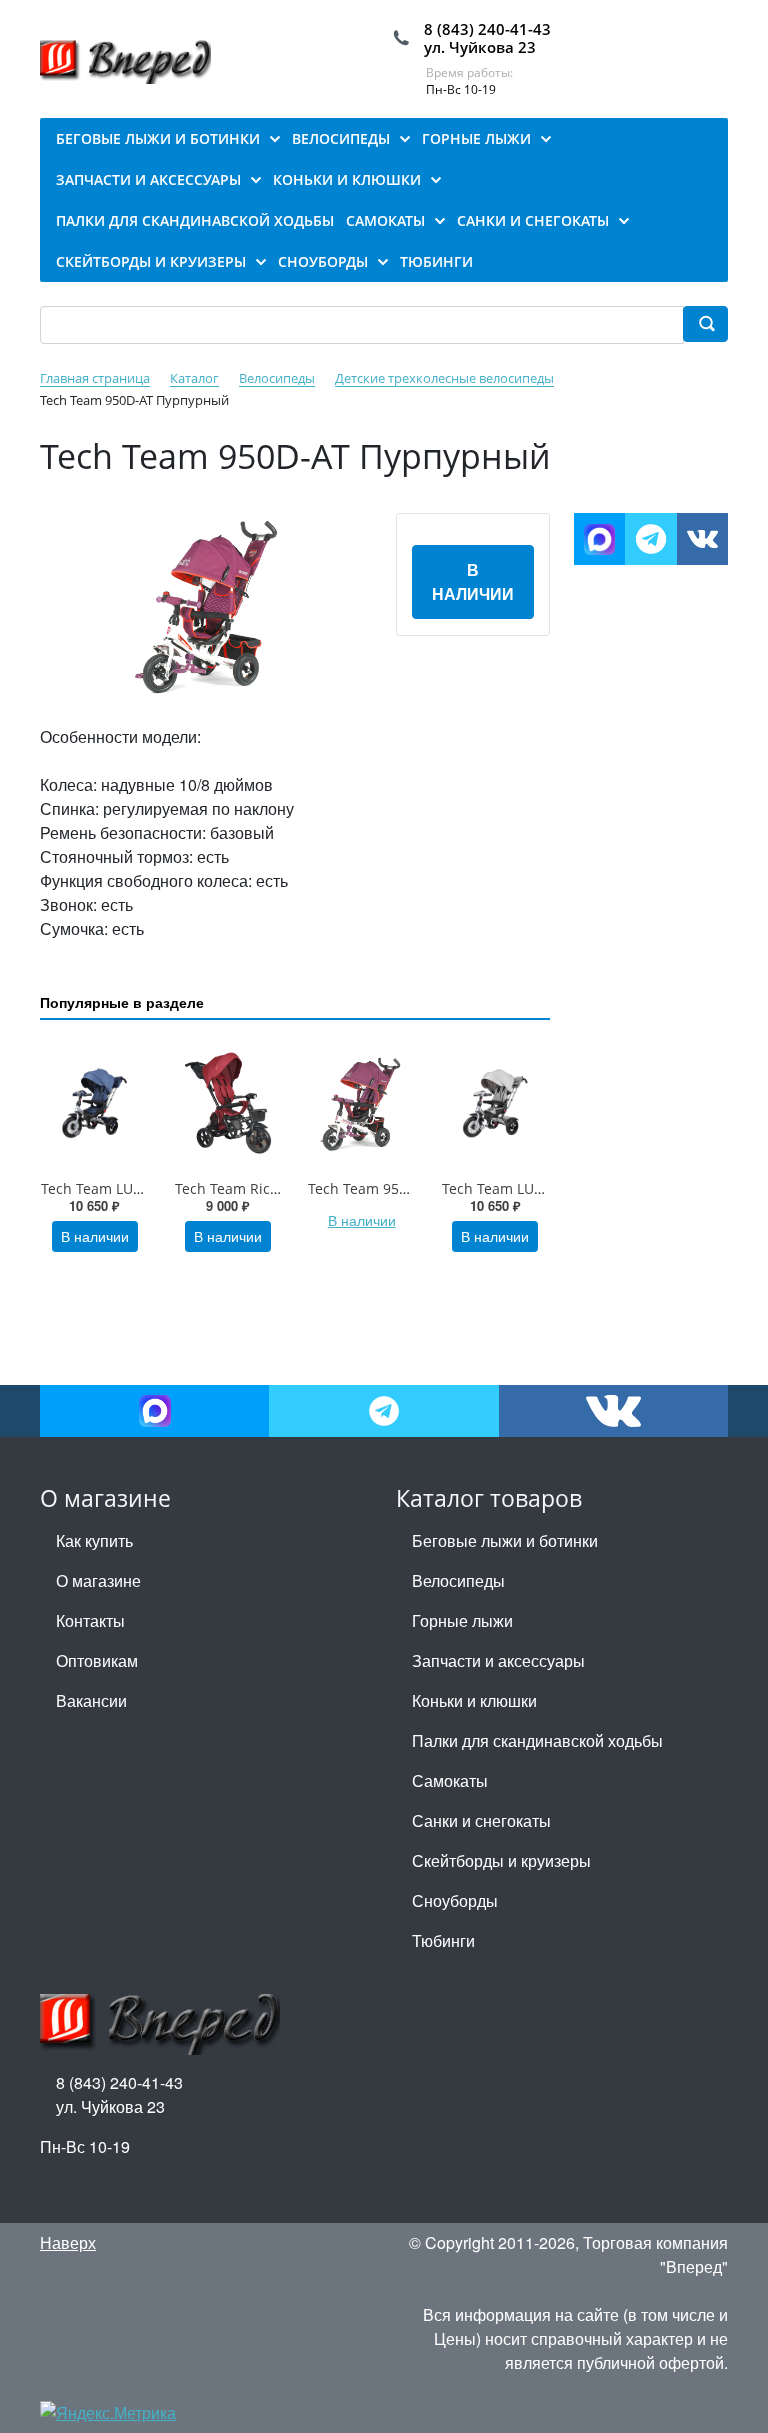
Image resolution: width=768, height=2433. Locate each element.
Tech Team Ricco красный (262, 1188)
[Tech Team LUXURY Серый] (496, 1103)
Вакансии (91, 1700)
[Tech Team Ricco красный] (229, 1103)
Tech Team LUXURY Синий (129, 1188)
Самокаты (450, 1780)
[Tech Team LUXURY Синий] (95, 1103)
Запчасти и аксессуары (498, 1660)
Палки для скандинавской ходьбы (537, 1740)
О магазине (98, 1580)
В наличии (473, 581)
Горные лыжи (462, 1620)
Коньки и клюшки (474, 1700)
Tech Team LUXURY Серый (530, 1188)
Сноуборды (455, 1900)
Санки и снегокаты (481, 1820)
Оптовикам (97, 1660)
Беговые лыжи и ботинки (505, 1540)
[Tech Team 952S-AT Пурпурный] (362, 1103)
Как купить (94, 1540)
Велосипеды (458, 1580)
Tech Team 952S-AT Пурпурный (414, 1188)
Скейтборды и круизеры (501, 1860)
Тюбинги (443, 1940)
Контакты (90, 1620)
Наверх (68, 2242)
